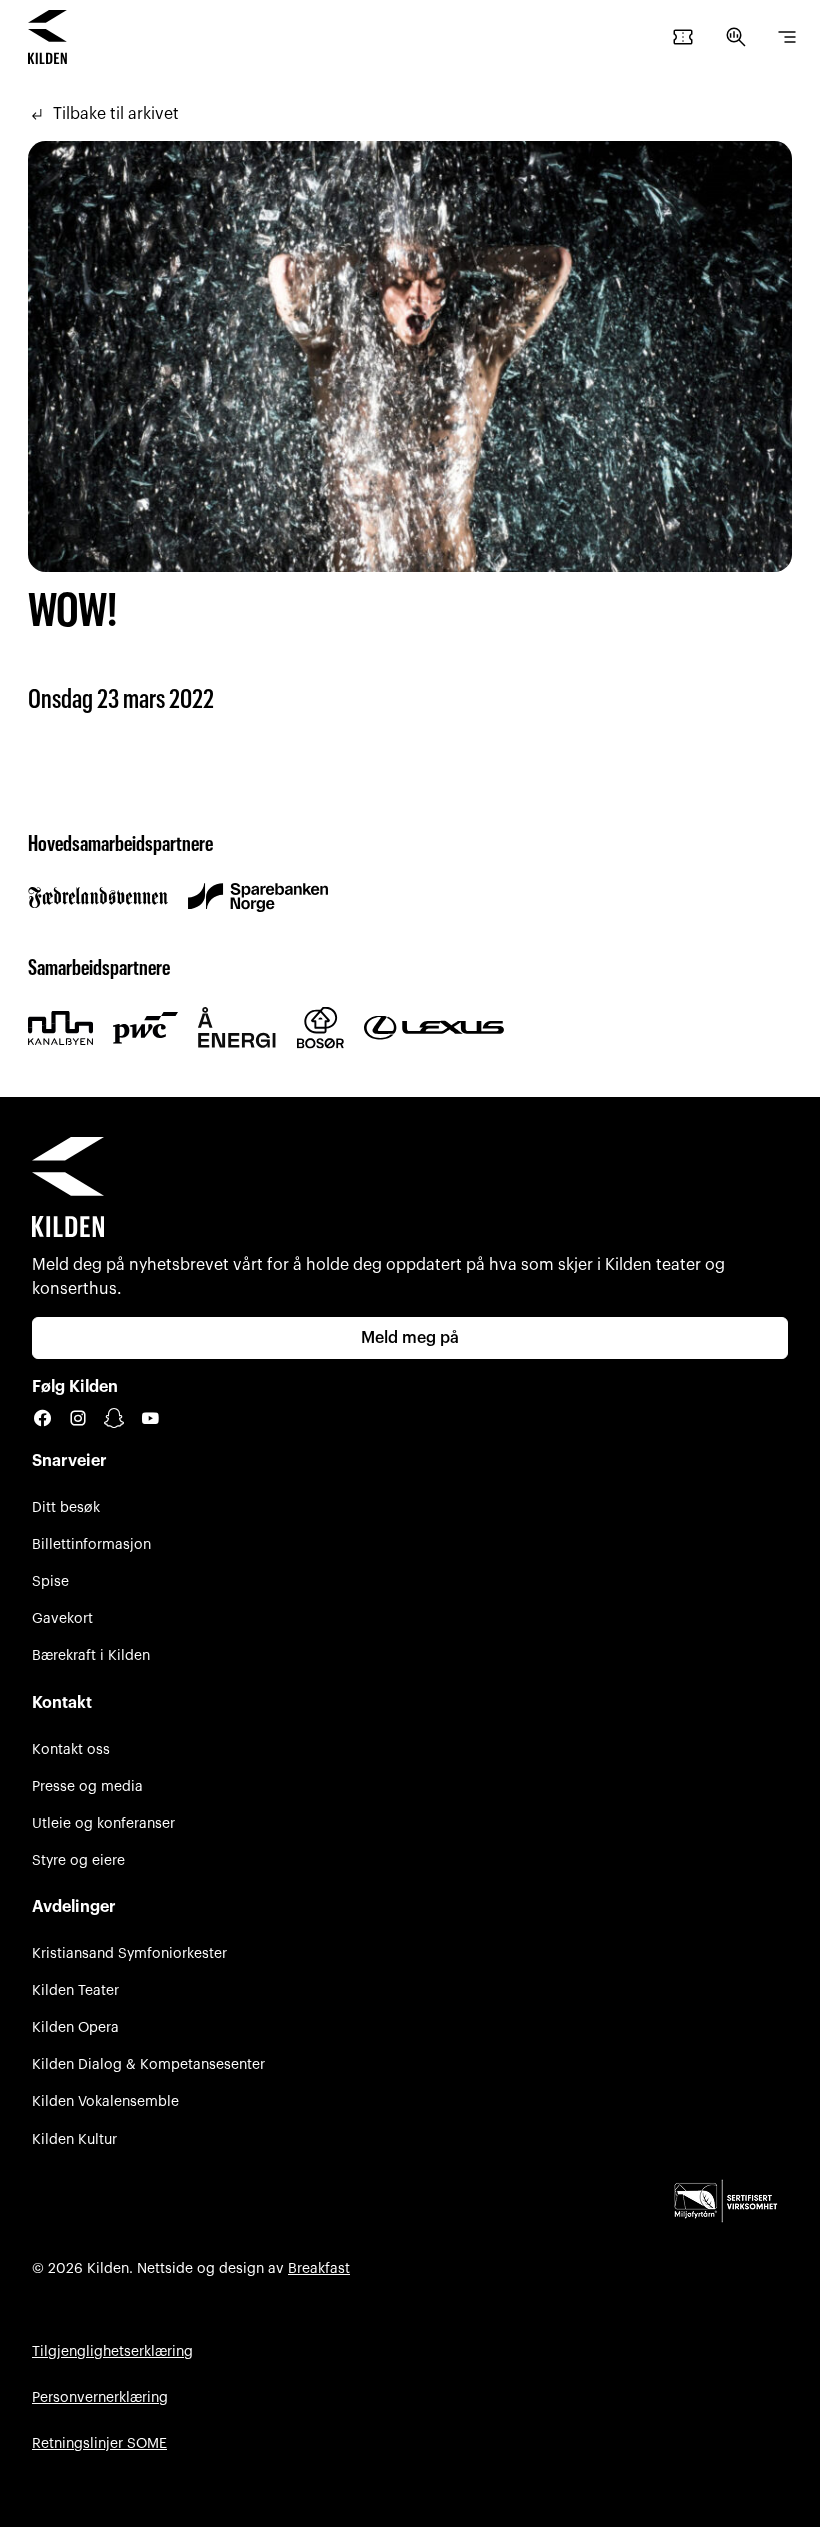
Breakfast (319, 2268)
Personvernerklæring (100, 2397)
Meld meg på (410, 1338)
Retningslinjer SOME (99, 2443)
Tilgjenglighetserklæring (112, 2351)
